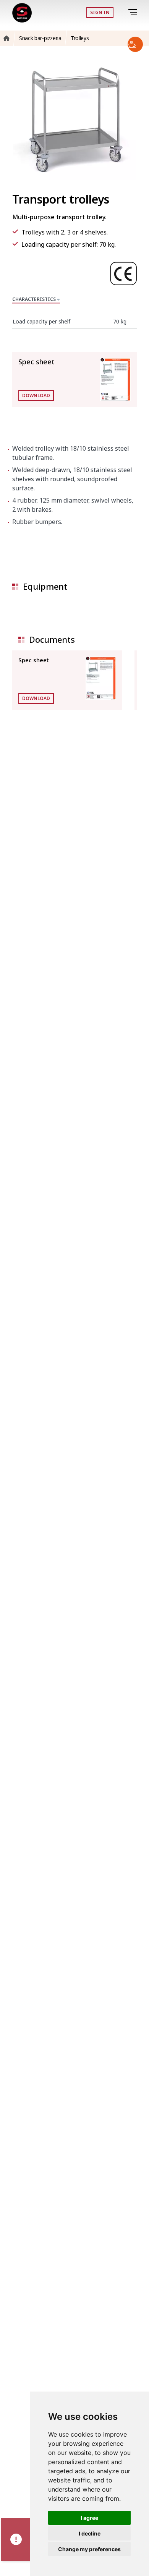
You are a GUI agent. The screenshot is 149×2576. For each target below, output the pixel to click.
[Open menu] (134, 12)
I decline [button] (90, 2533)
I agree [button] (89, 2518)
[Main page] (22, 13)
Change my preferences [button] (89, 2549)
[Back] (122, 13)
